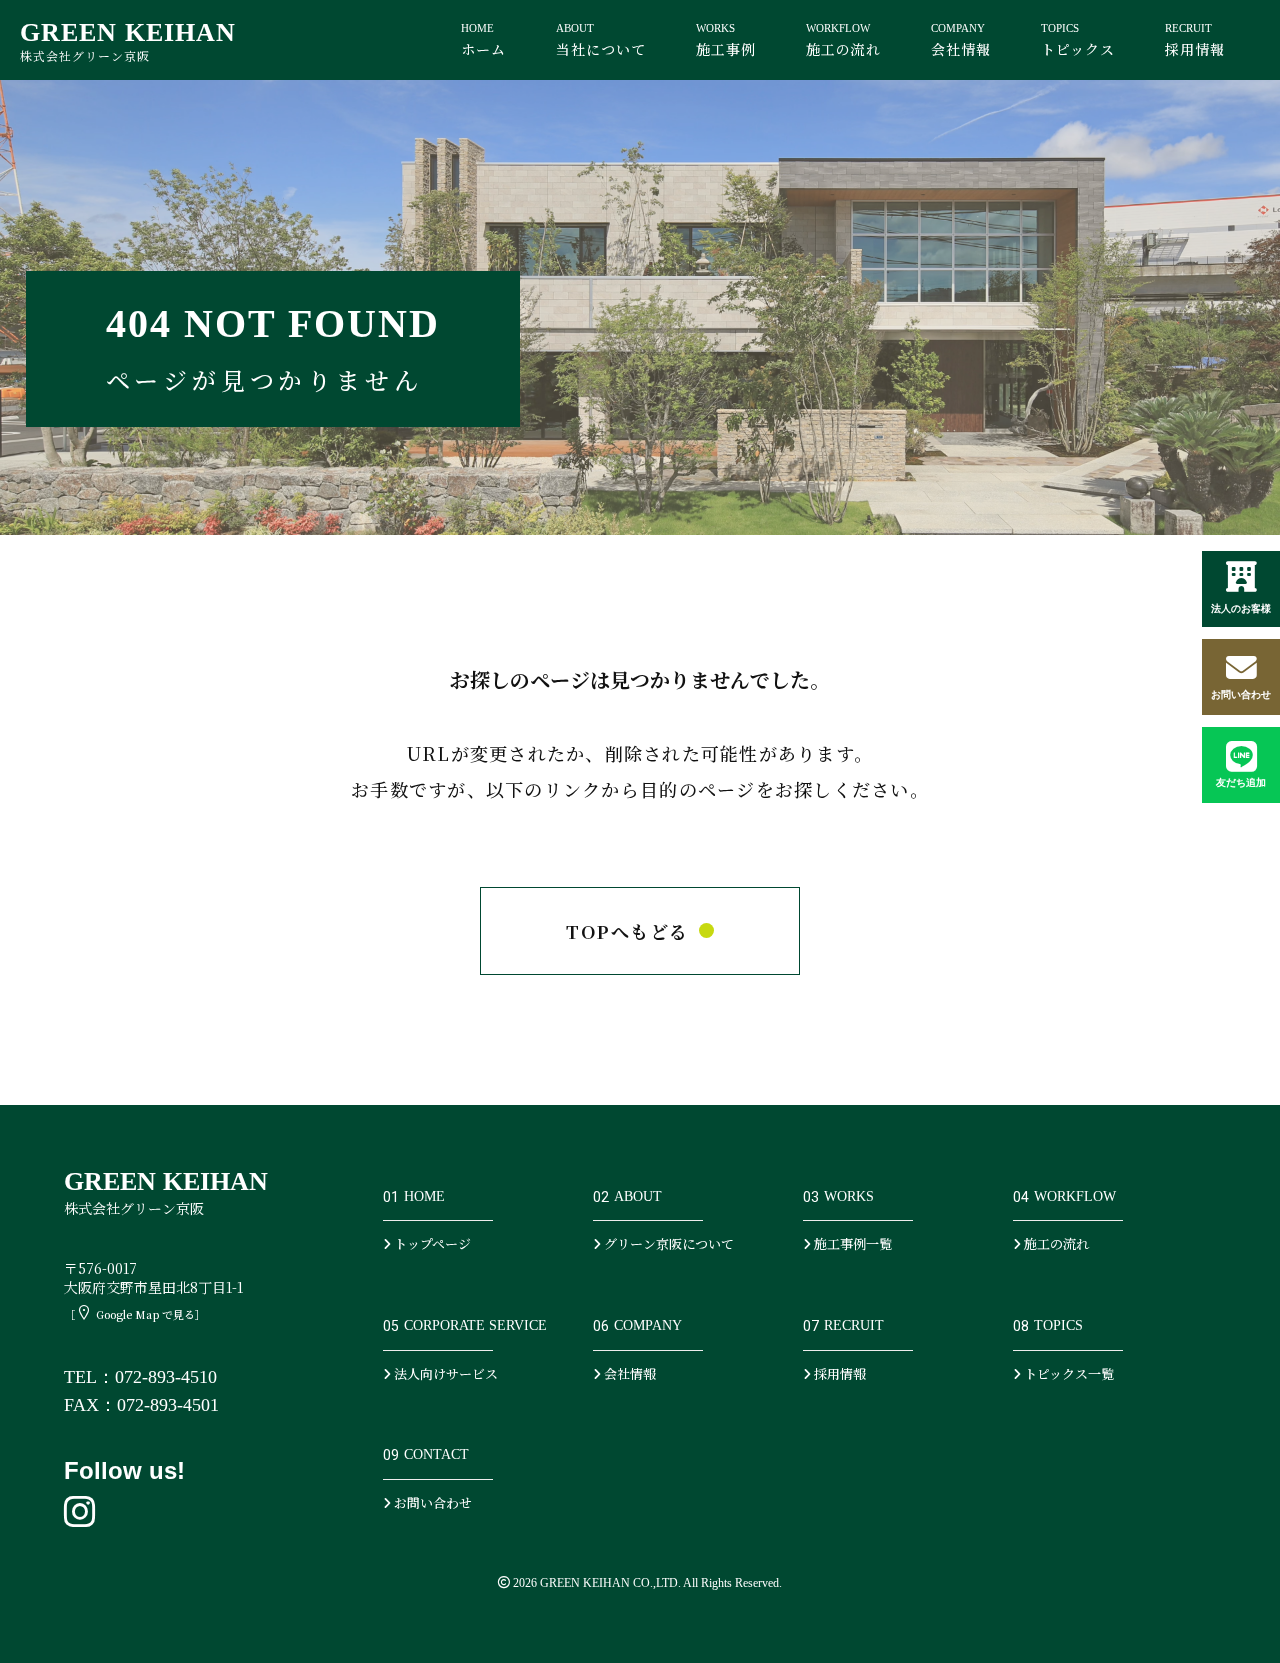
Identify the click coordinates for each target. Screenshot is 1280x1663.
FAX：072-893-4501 (141, 1405)
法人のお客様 (1241, 608)
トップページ (431, 1243)
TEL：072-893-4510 (140, 1377)
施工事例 (726, 40)
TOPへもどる (627, 931)
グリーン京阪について (667, 1243)
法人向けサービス (444, 1373)
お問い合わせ (1241, 694)
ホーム (483, 40)
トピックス (1078, 40)
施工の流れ (843, 40)
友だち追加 (1241, 782)
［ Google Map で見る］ (135, 1314)
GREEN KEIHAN (128, 40)
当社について (601, 40)
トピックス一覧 (1067, 1373)
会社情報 (961, 40)
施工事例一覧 (851, 1243)
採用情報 (1195, 40)
